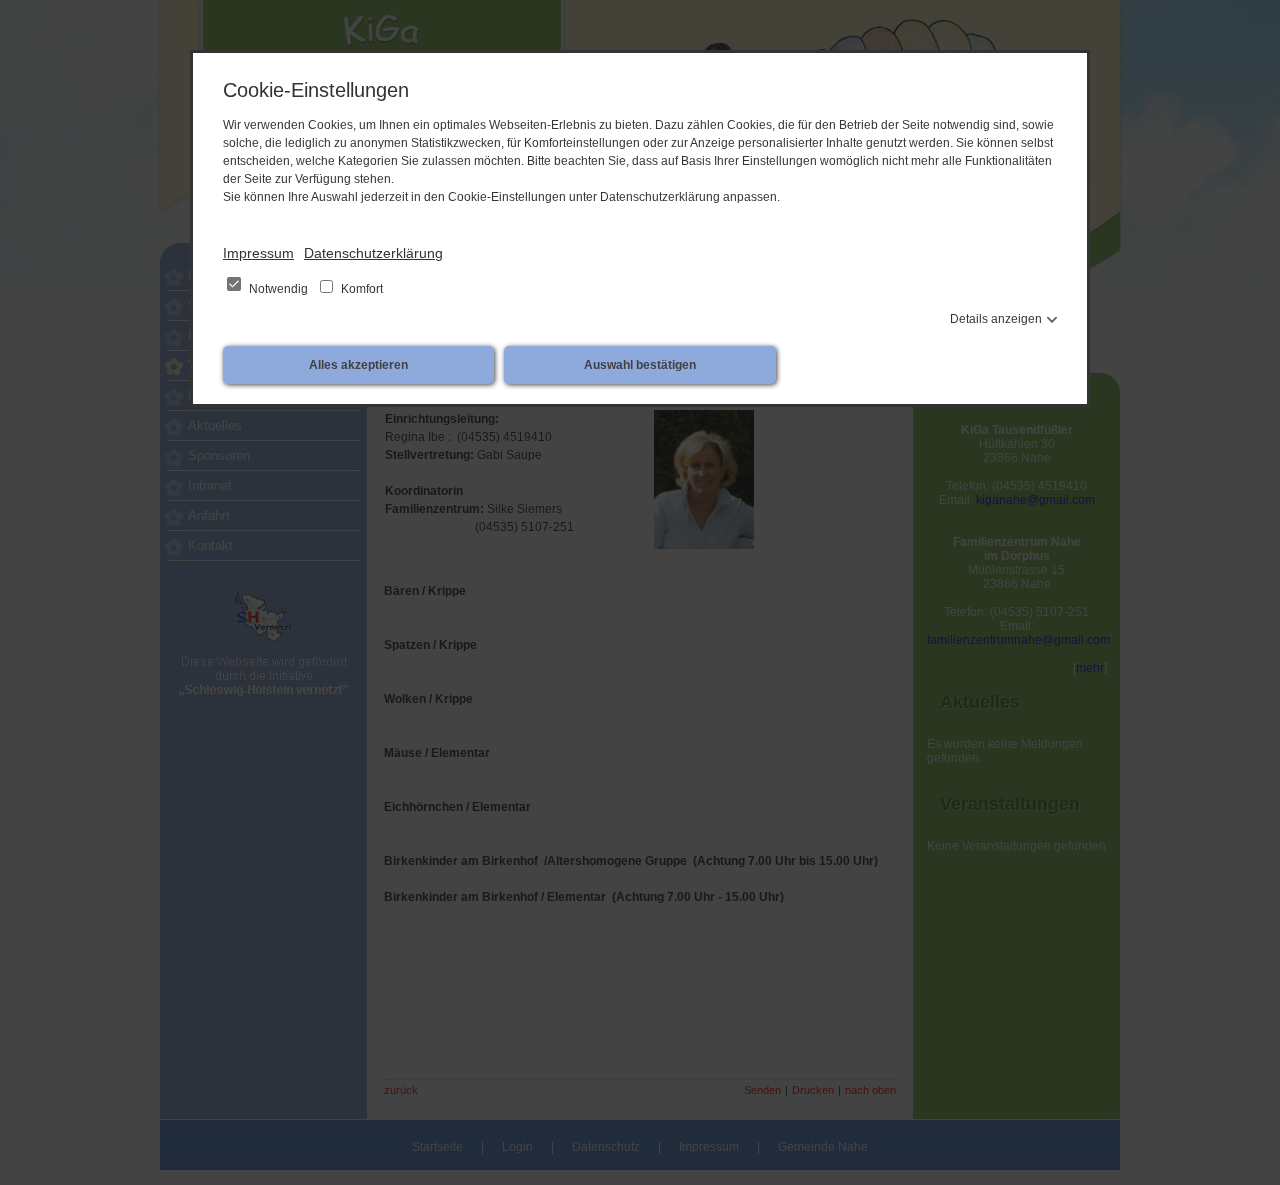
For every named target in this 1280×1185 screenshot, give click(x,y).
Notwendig (278, 289)
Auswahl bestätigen (640, 365)
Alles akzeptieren (358, 365)
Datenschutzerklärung (373, 253)
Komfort (360, 289)
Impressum (258, 253)
